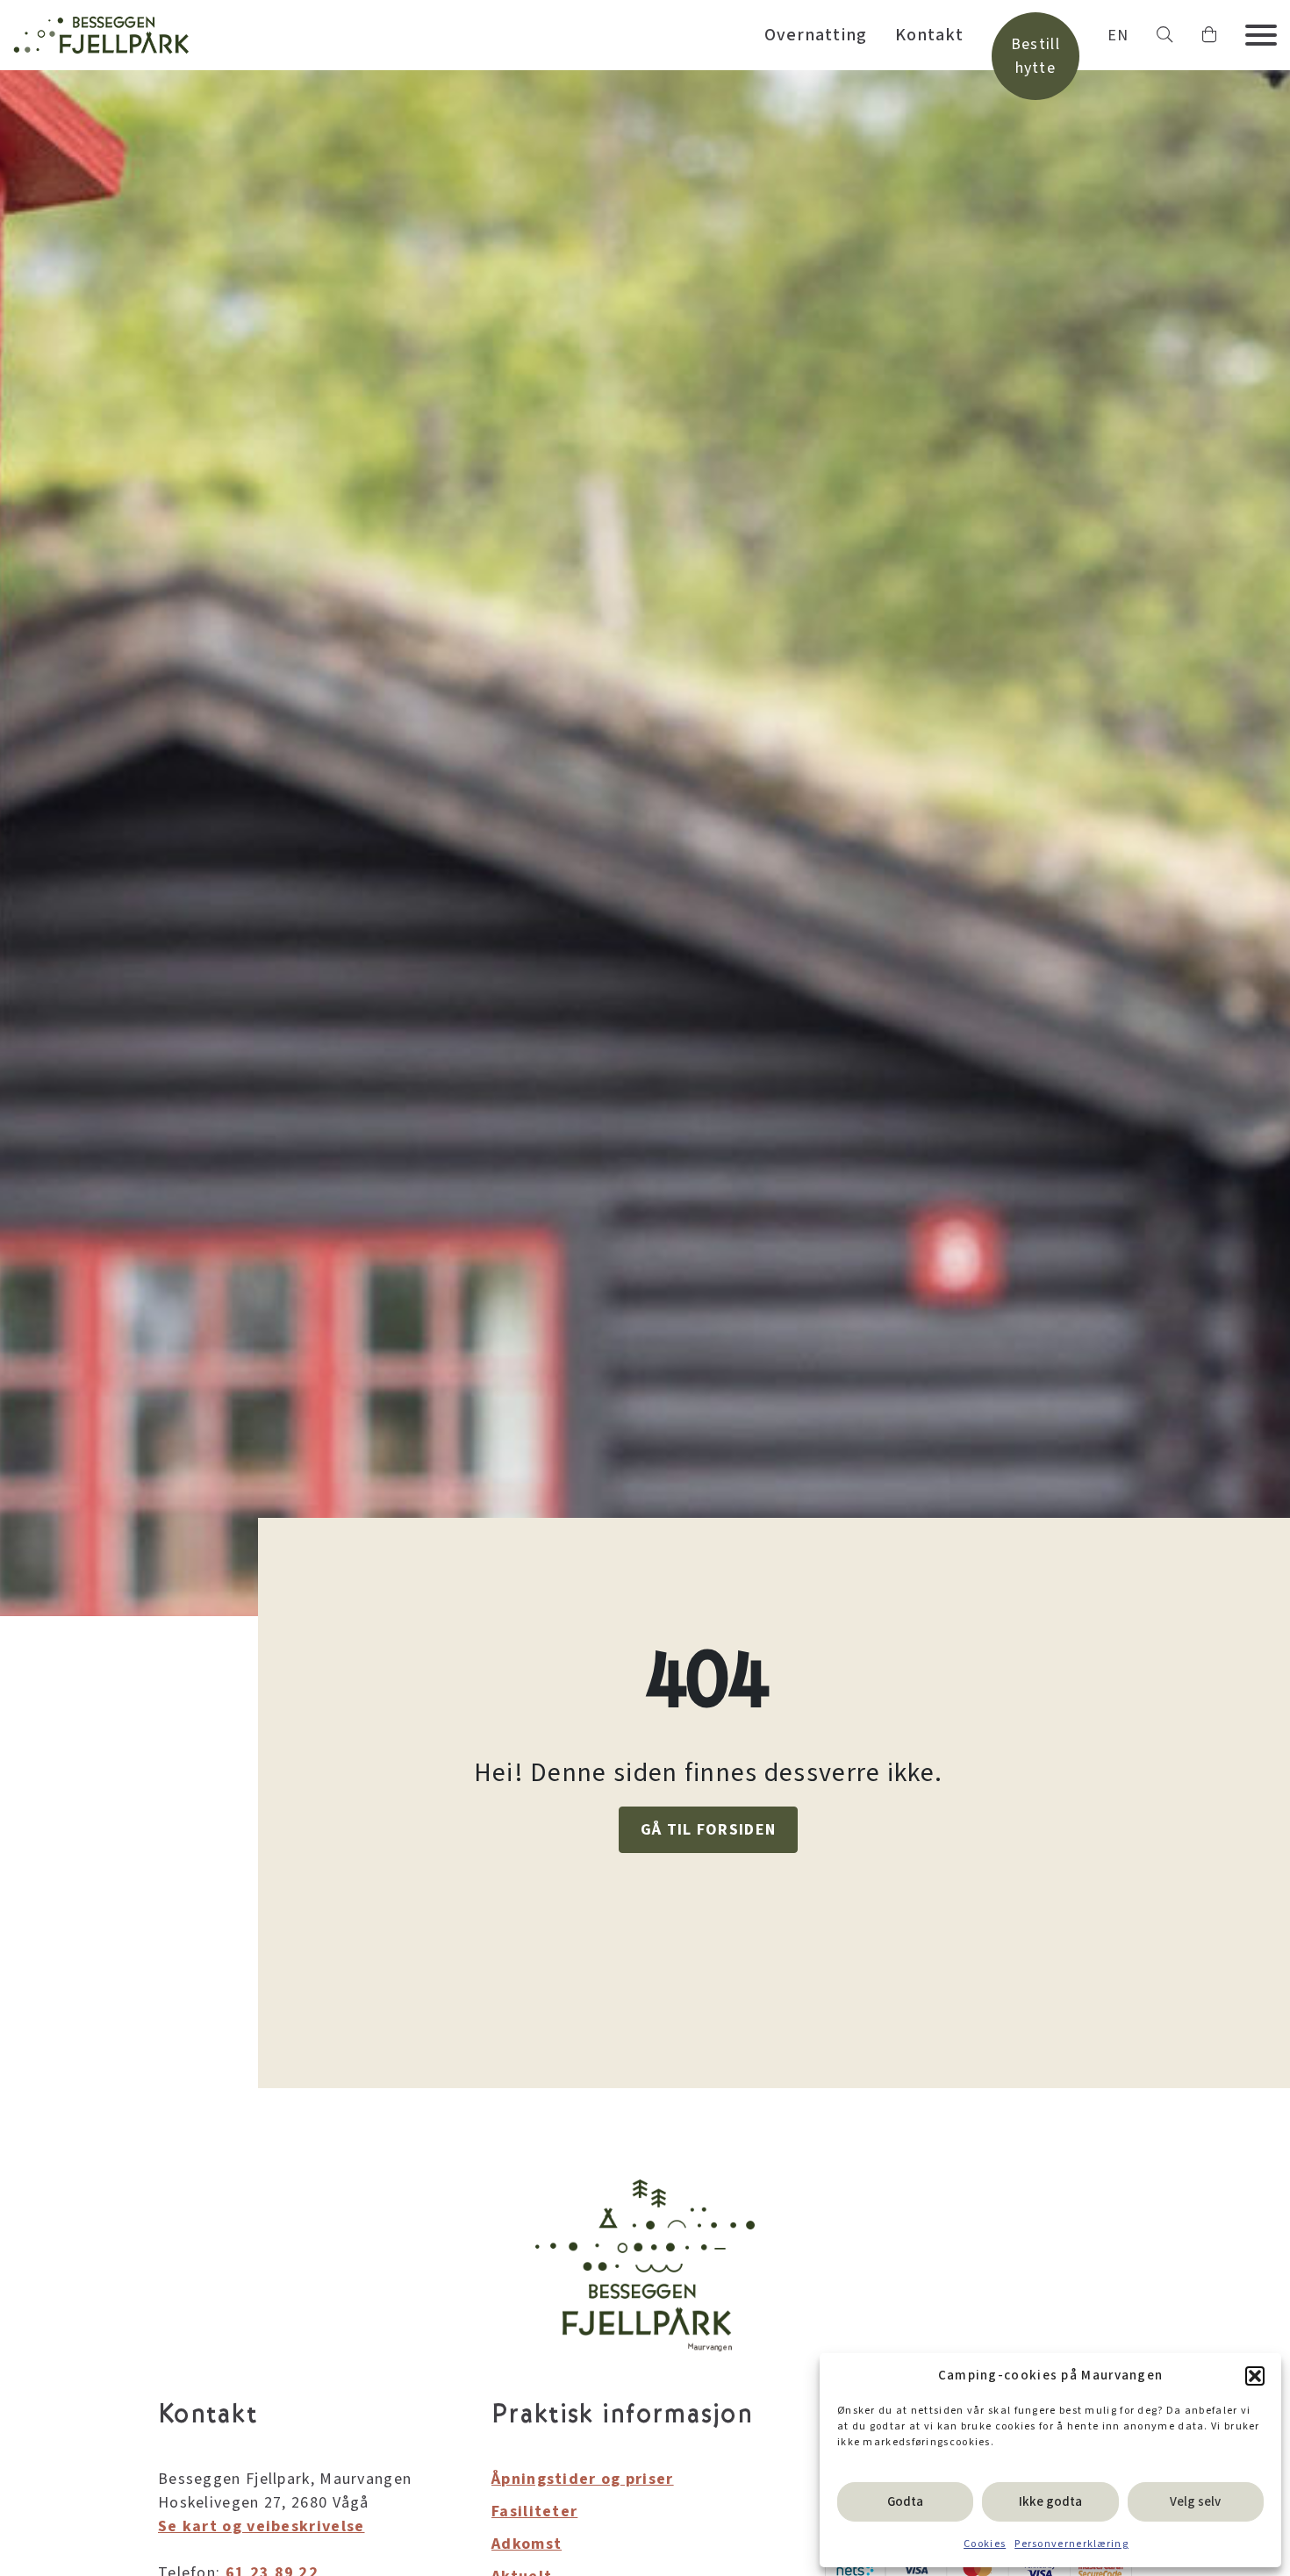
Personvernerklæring (1071, 2544)
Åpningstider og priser (583, 2479)
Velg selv (1195, 2502)
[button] (1255, 2376)
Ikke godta (1050, 2502)
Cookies (985, 2544)
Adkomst (527, 2544)
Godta (905, 2502)
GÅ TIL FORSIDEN (709, 1830)
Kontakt (929, 35)
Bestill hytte (1036, 56)
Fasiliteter (534, 2512)
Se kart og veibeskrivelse (262, 2526)
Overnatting (816, 35)
